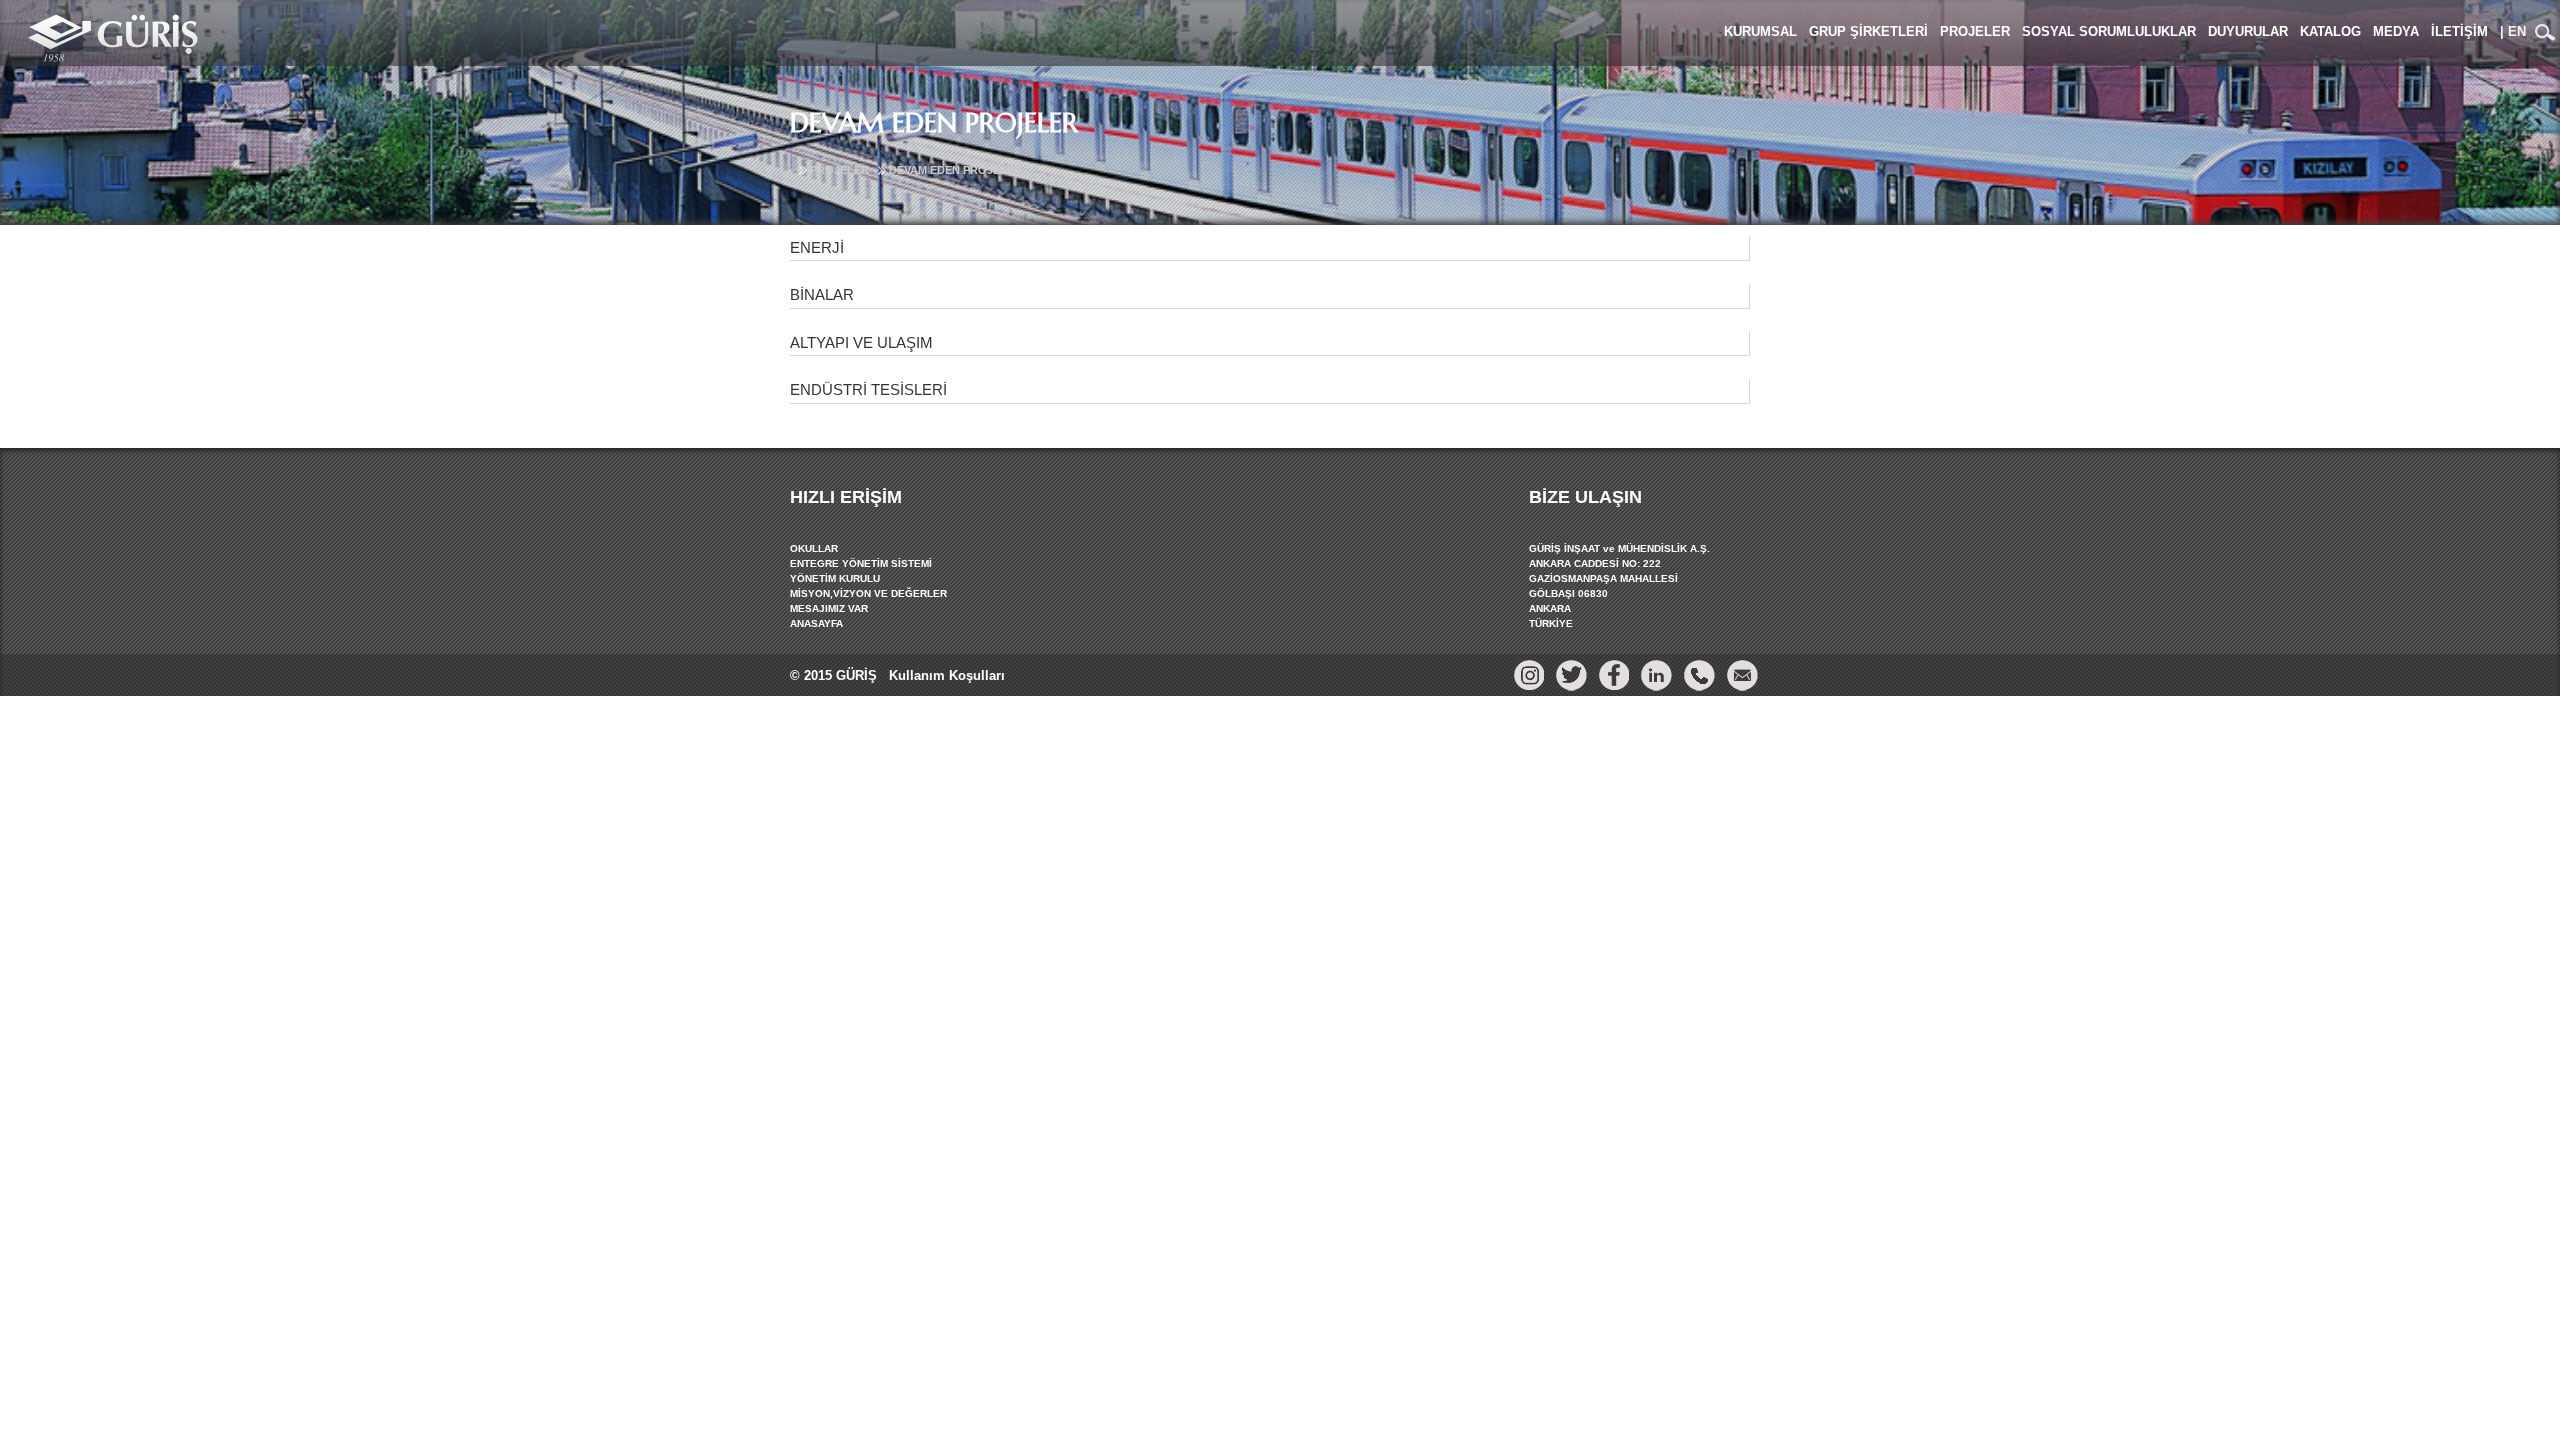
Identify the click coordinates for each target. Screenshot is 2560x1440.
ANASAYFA (816, 623)
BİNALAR (822, 294)
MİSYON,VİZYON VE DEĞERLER (868, 593)
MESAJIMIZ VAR (829, 608)
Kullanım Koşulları (945, 675)
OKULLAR (814, 548)
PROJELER (839, 170)
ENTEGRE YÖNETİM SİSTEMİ (861, 563)
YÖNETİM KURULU (835, 578)
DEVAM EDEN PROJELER (955, 170)
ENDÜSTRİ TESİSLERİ (868, 389)
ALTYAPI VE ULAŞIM (861, 342)
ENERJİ (817, 247)
